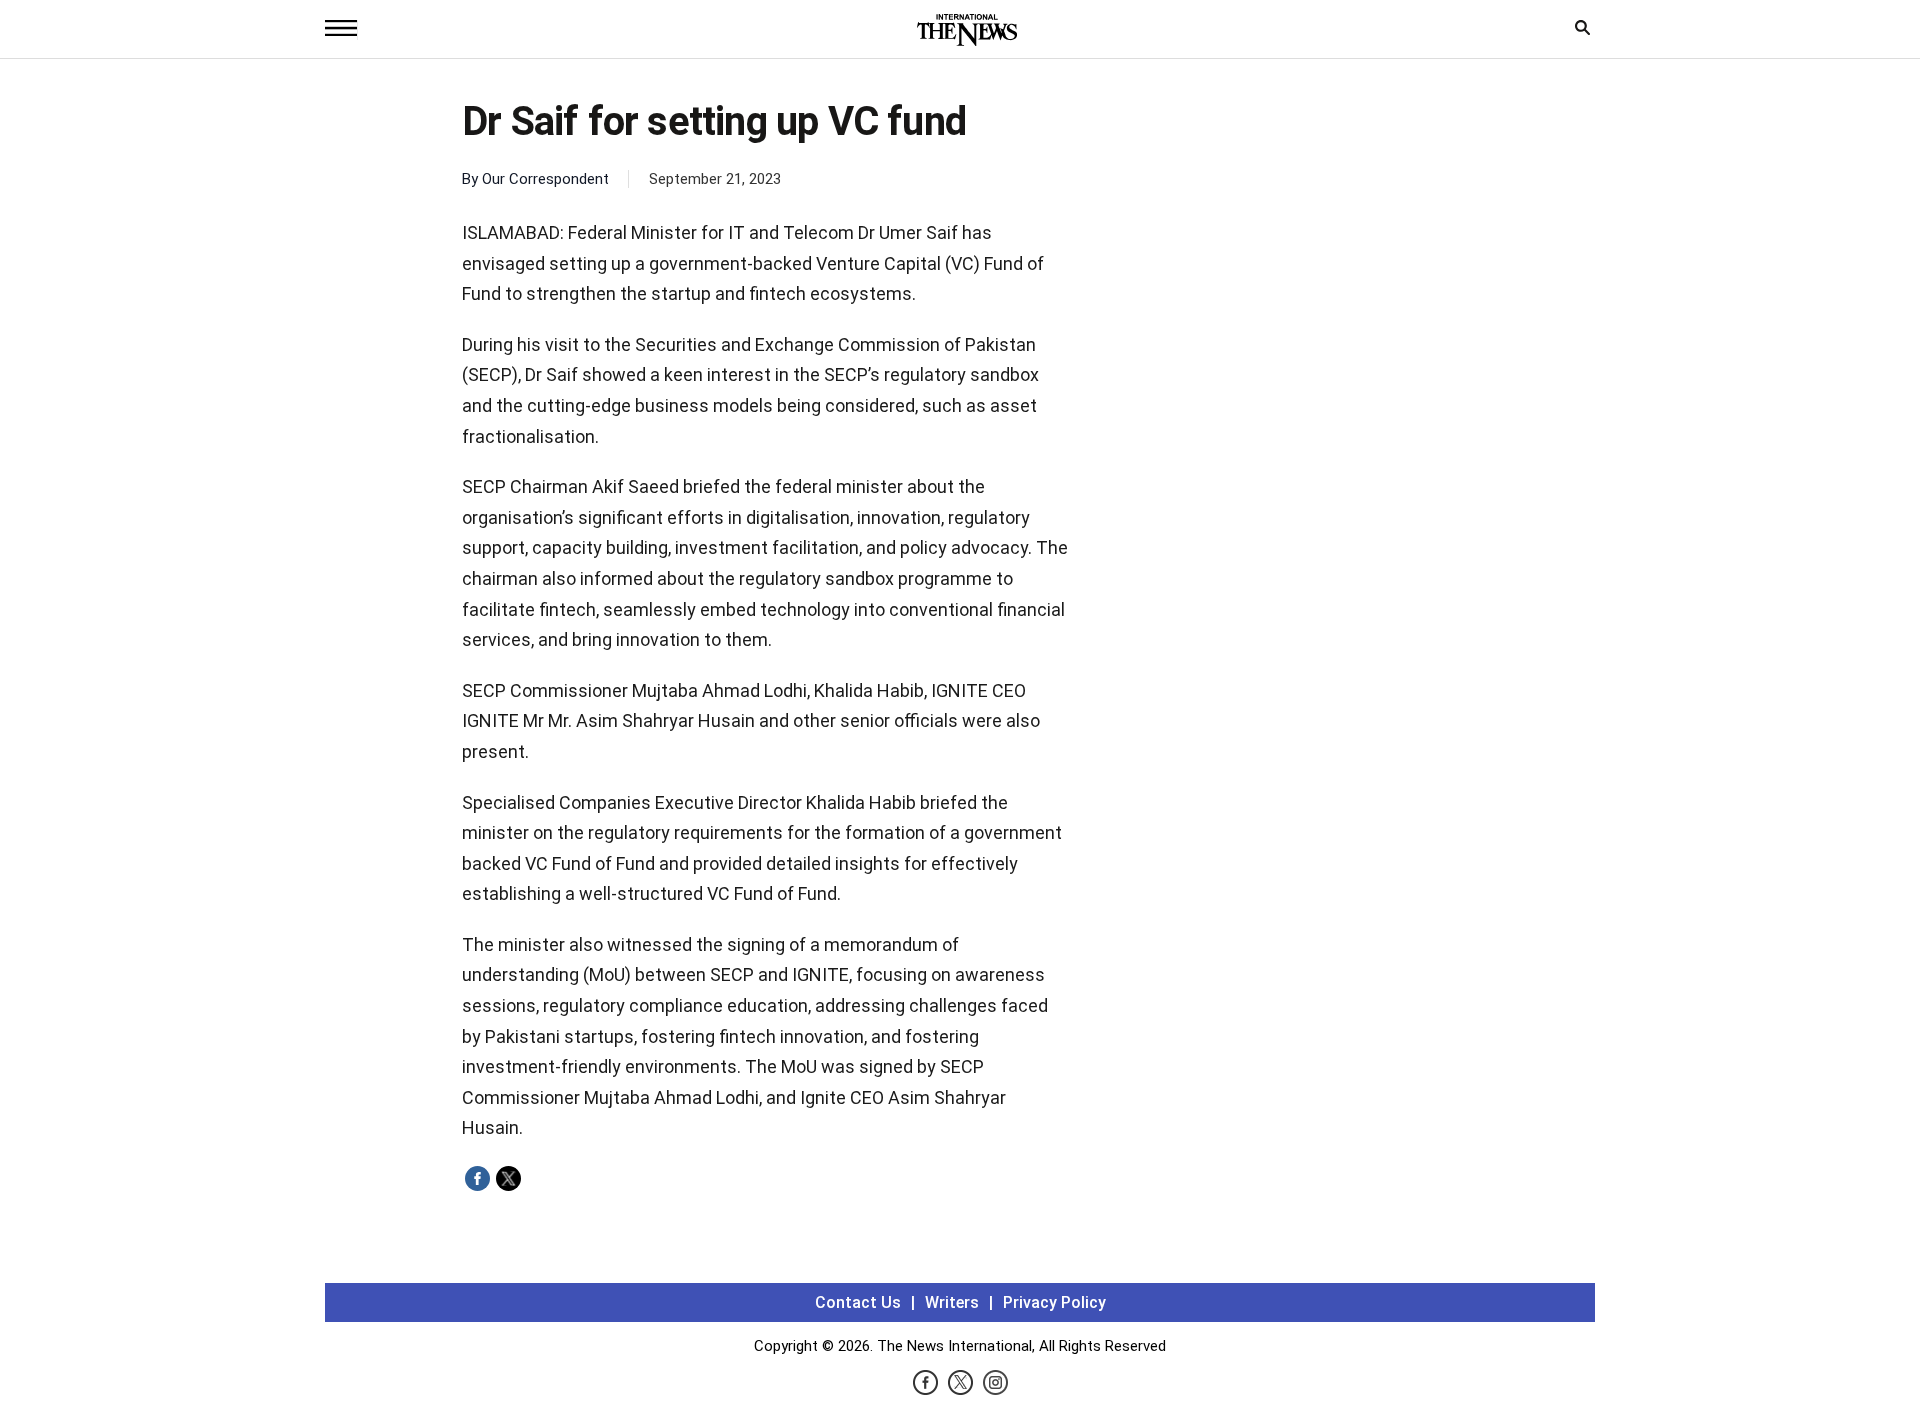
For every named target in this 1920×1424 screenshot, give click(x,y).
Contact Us (858, 1302)
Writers (952, 1302)
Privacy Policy (1054, 1302)
